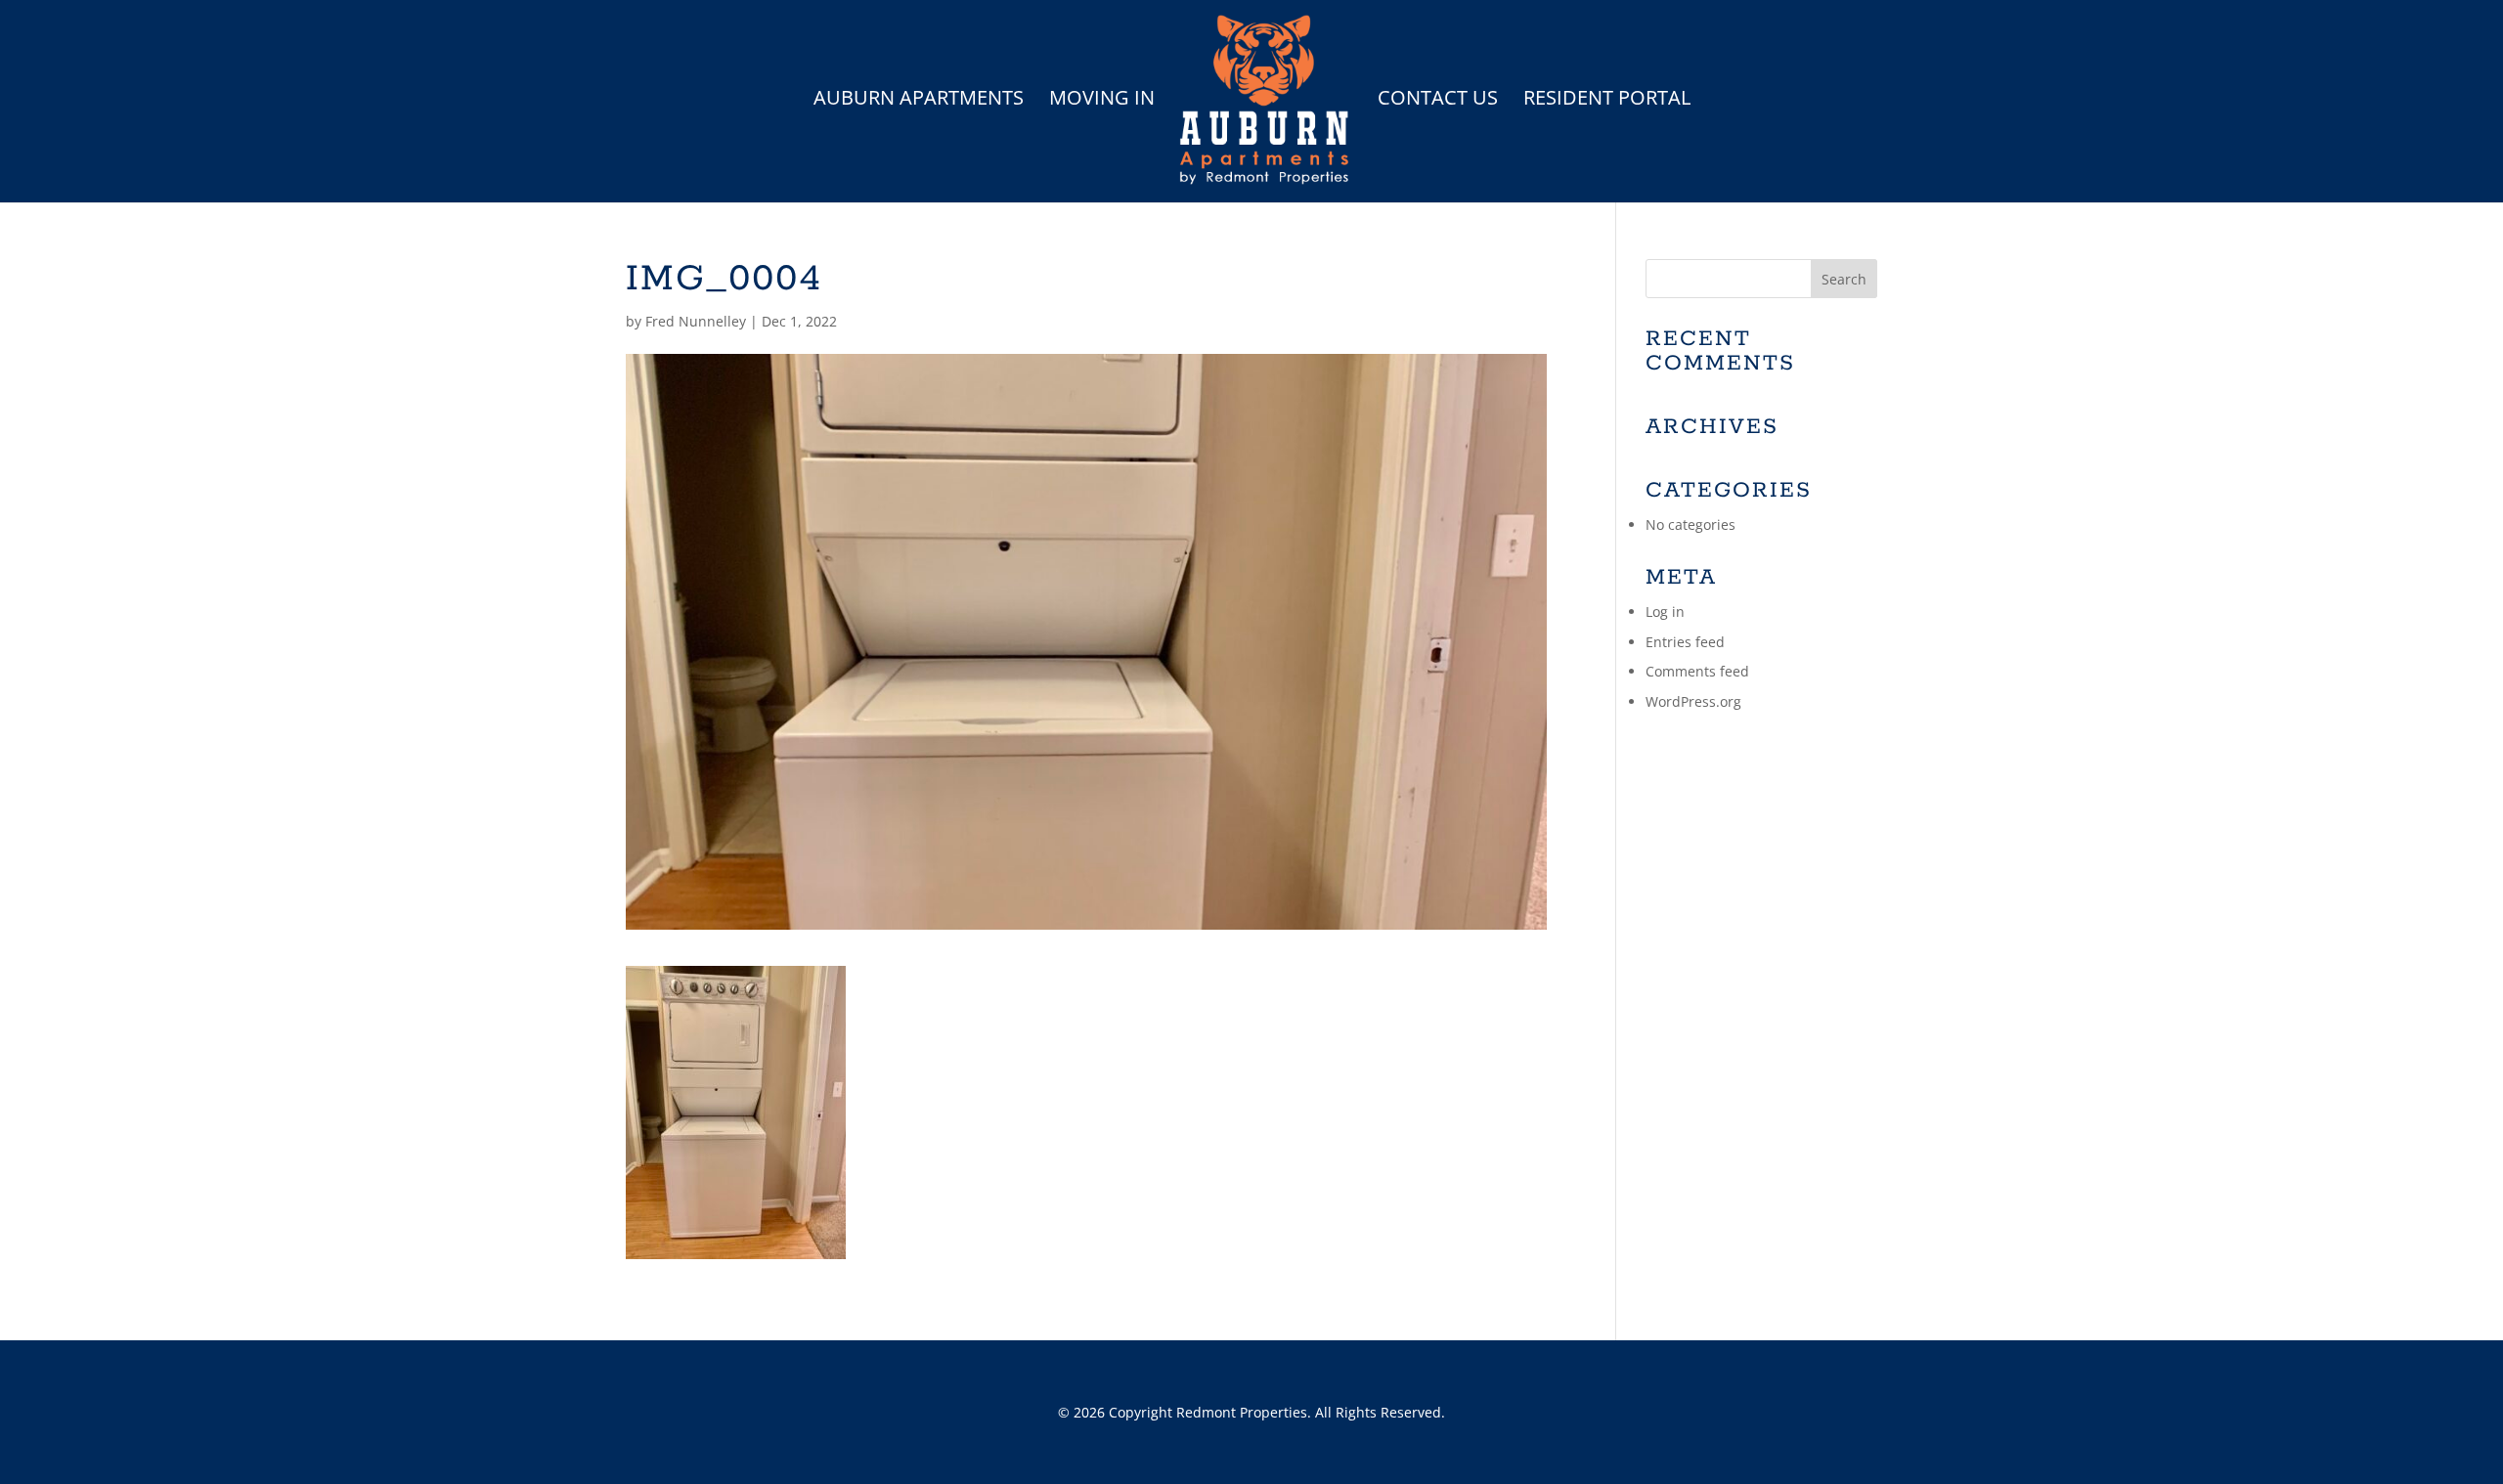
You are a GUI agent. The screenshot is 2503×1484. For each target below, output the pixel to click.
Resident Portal (1607, 101)
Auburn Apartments (919, 101)
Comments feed (1697, 671)
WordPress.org (1693, 701)
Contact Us (1438, 101)
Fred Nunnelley (696, 321)
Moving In (1102, 101)
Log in (1665, 611)
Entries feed (1685, 642)
